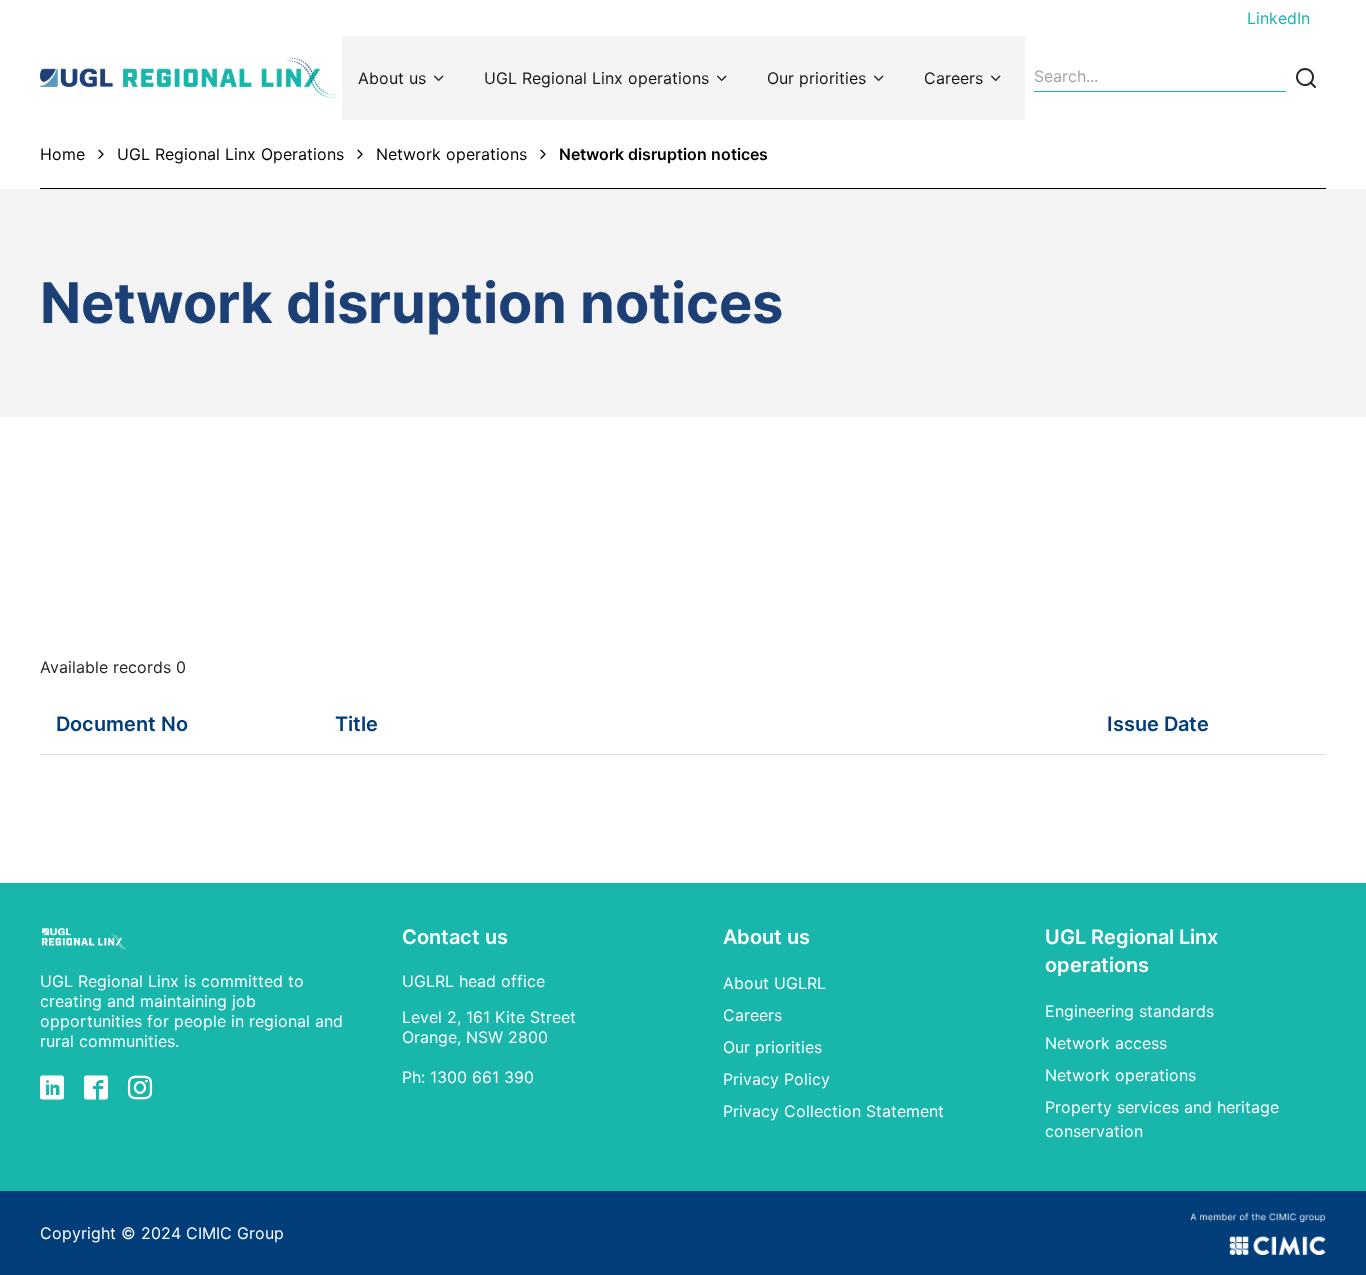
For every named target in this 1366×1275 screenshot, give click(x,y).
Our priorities (816, 78)
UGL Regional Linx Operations (230, 154)
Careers (953, 78)
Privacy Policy (776, 1079)
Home (62, 154)
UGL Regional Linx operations (596, 78)
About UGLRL (774, 983)
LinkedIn (1278, 18)
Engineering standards (1129, 1011)
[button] (135, 724)
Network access (1106, 1043)
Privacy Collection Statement (833, 1111)
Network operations (451, 154)
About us (392, 78)
